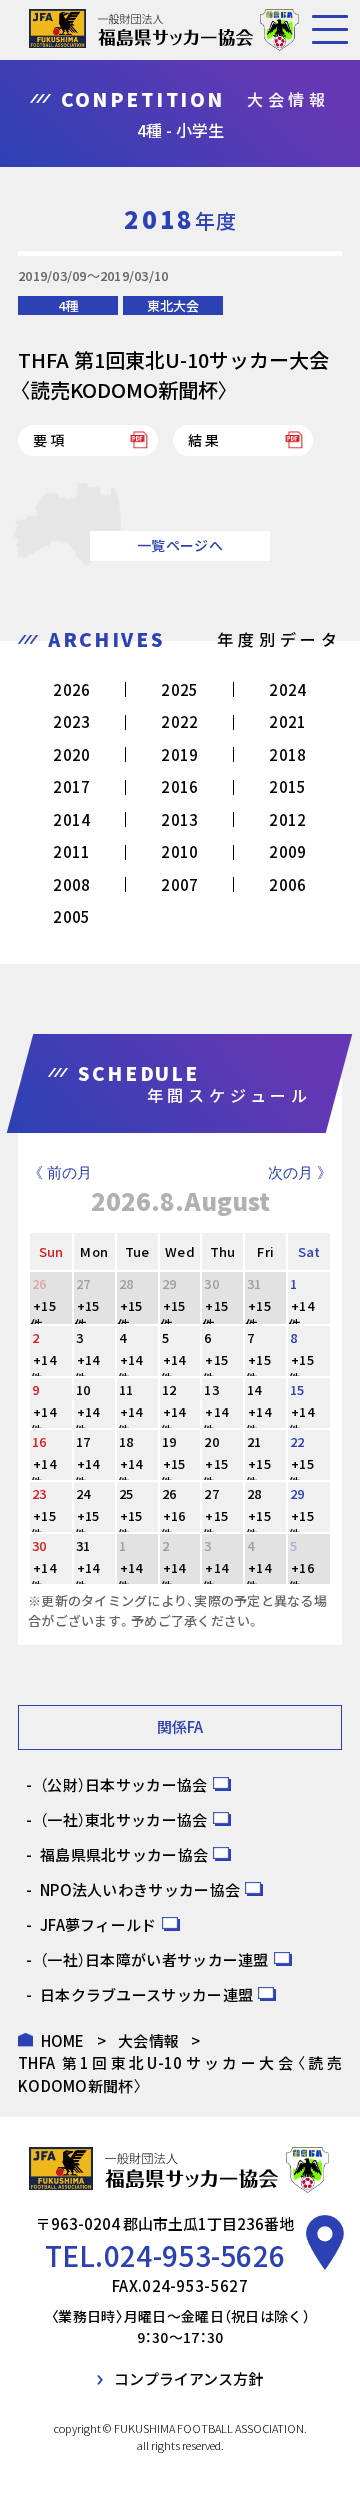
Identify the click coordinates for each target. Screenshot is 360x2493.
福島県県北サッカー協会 (124, 1854)
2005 (71, 916)
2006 (287, 884)
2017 (71, 786)
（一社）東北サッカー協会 (124, 1819)
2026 (71, 689)
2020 (71, 754)
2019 (179, 754)
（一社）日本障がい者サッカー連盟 (154, 1959)
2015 (287, 786)
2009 (287, 851)
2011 (71, 851)
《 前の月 (60, 1172)
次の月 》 (300, 1172)
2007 (179, 884)
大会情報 (148, 2040)
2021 (287, 721)
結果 (205, 440)
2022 (179, 721)
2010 (179, 851)
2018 (287, 754)
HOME (63, 2040)
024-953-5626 (195, 2255)
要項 (50, 440)
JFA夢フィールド (98, 1924)
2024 (287, 689)
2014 (71, 819)
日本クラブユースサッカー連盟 (146, 1994)
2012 (287, 819)
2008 (71, 884)
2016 (179, 786)
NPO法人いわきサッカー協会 (140, 1889)
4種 (68, 305)
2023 (71, 721)
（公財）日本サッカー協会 (124, 1784)
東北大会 (173, 305)
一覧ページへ (180, 545)
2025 (179, 689)
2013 (179, 819)
